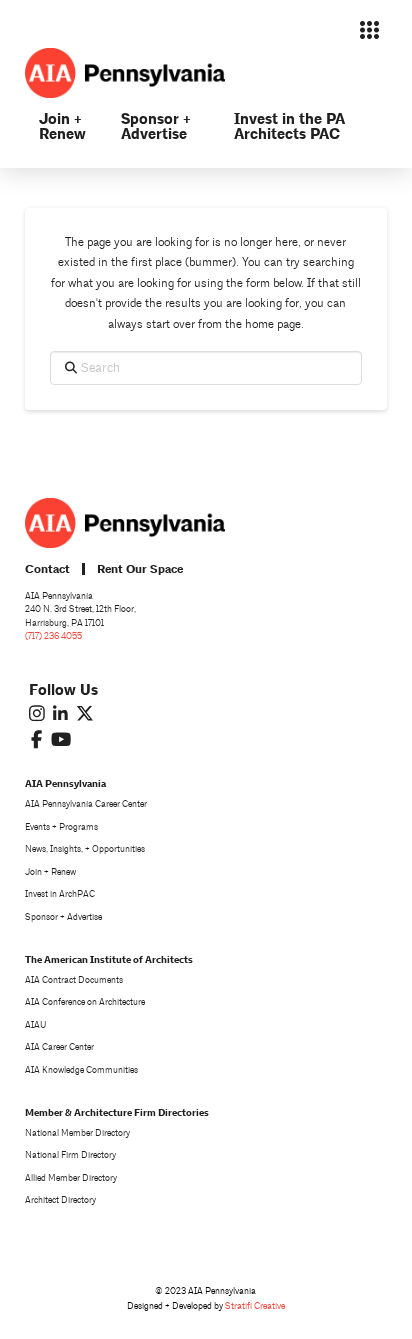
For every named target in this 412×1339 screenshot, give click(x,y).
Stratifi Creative (255, 1306)
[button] (369, 30)
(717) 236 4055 (53, 636)
